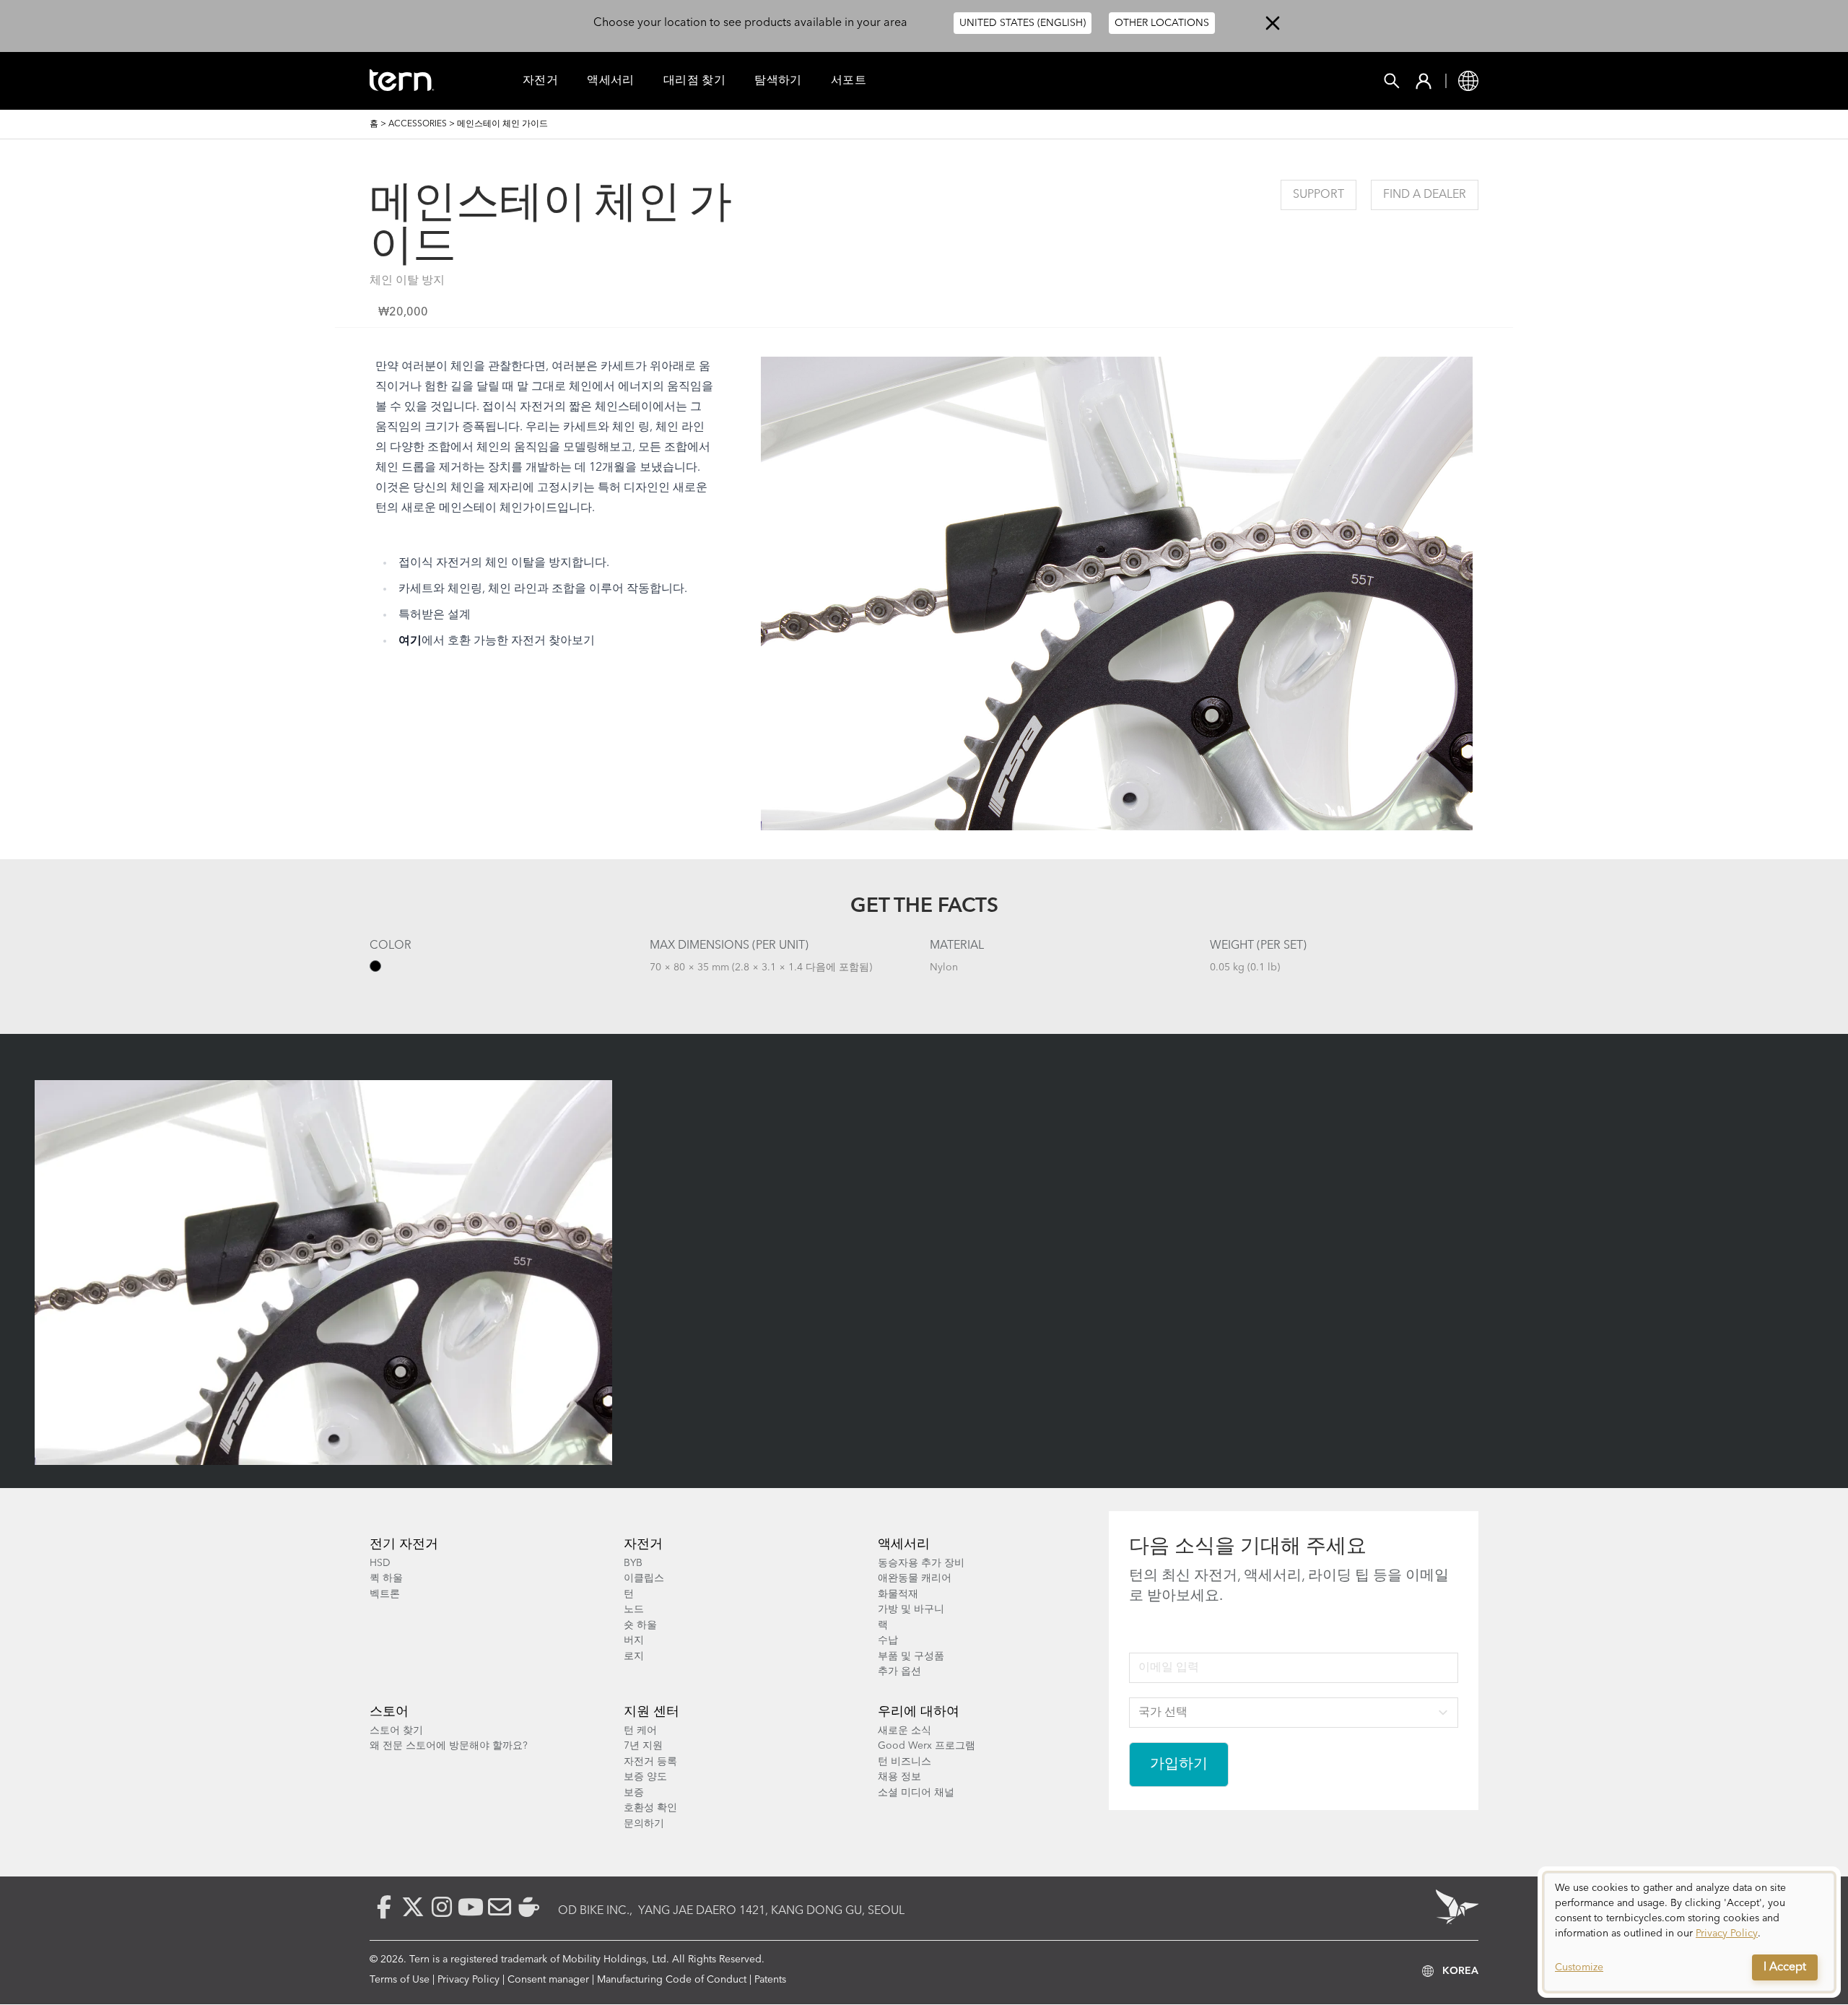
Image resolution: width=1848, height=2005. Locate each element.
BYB (633, 1563)
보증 (634, 1793)
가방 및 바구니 (911, 1609)
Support (1319, 195)
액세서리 (611, 81)
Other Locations (1162, 23)
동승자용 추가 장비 (921, 1563)
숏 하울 (640, 1625)
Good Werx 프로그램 (927, 1746)
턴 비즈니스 (905, 1762)
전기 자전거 (404, 1544)
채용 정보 (899, 1777)
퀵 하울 (386, 1578)
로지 (634, 1656)
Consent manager (548, 1980)
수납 (888, 1640)
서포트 (849, 81)
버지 (634, 1640)
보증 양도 (645, 1777)
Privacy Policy (468, 1980)
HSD (380, 1563)
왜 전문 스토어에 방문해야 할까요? (449, 1746)
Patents (770, 1980)
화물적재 (898, 1594)
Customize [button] (1579, 1967)
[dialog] (1689, 1932)
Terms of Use (400, 1980)
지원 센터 (651, 1712)
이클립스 (644, 1578)
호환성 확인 (650, 1808)
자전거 (540, 81)
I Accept (1785, 1967)
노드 (634, 1609)
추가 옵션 (899, 1671)
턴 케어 (640, 1731)
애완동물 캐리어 (915, 1578)
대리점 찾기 (694, 81)
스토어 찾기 (396, 1731)
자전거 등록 (650, 1762)
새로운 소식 (905, 1731)
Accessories (418, 124)
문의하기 (644, 1824)
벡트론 (385, 1594)
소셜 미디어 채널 (916, 1793)
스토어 (389, 1712)
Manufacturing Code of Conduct (672, 1980)
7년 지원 (643, 1746)
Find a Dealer (1425, 195)
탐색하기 (778, 81)
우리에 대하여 (919, 1712)
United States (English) (1023, 23)
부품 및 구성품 (911, 1656)
